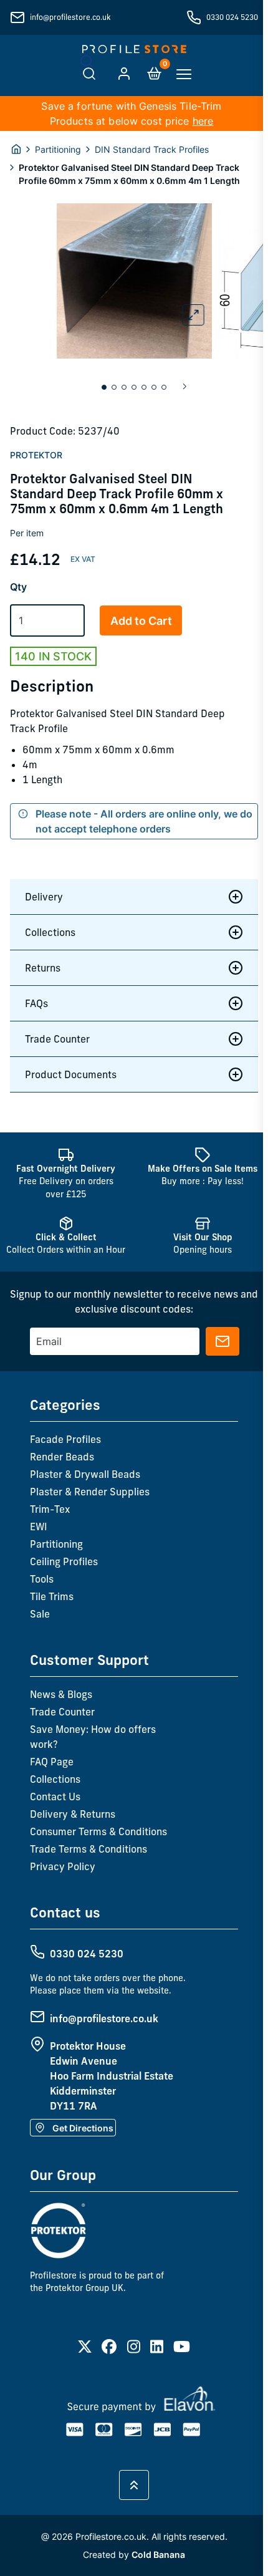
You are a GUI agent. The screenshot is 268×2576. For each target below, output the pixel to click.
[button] (104, 387)
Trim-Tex (50, 1509)
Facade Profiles (65, 1439)
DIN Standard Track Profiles (152, 149)
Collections (50, 932)
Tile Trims (52, 1596)
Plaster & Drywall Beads (85, 1474)
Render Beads (62, 1457)
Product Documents (71, 1074)
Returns (43, 968)
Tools (42, 1579)
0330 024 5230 (232, 17)
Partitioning (58, 149)
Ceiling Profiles (64, 1561)
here (203, 121)
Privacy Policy (63, 1866)
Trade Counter (57, 1039)
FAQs (36, 1003)
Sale (40, 1614)
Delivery (44, 897)
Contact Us (55, 1797)
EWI (39, 1527)
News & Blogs (61, 1694)
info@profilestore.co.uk (70, 17)
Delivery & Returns (73, 1814)
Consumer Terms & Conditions (98, 1831)
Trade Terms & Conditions (89, 1849)
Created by (132, 2554)
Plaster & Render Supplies (90, 1492)
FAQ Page (52, 1762)
